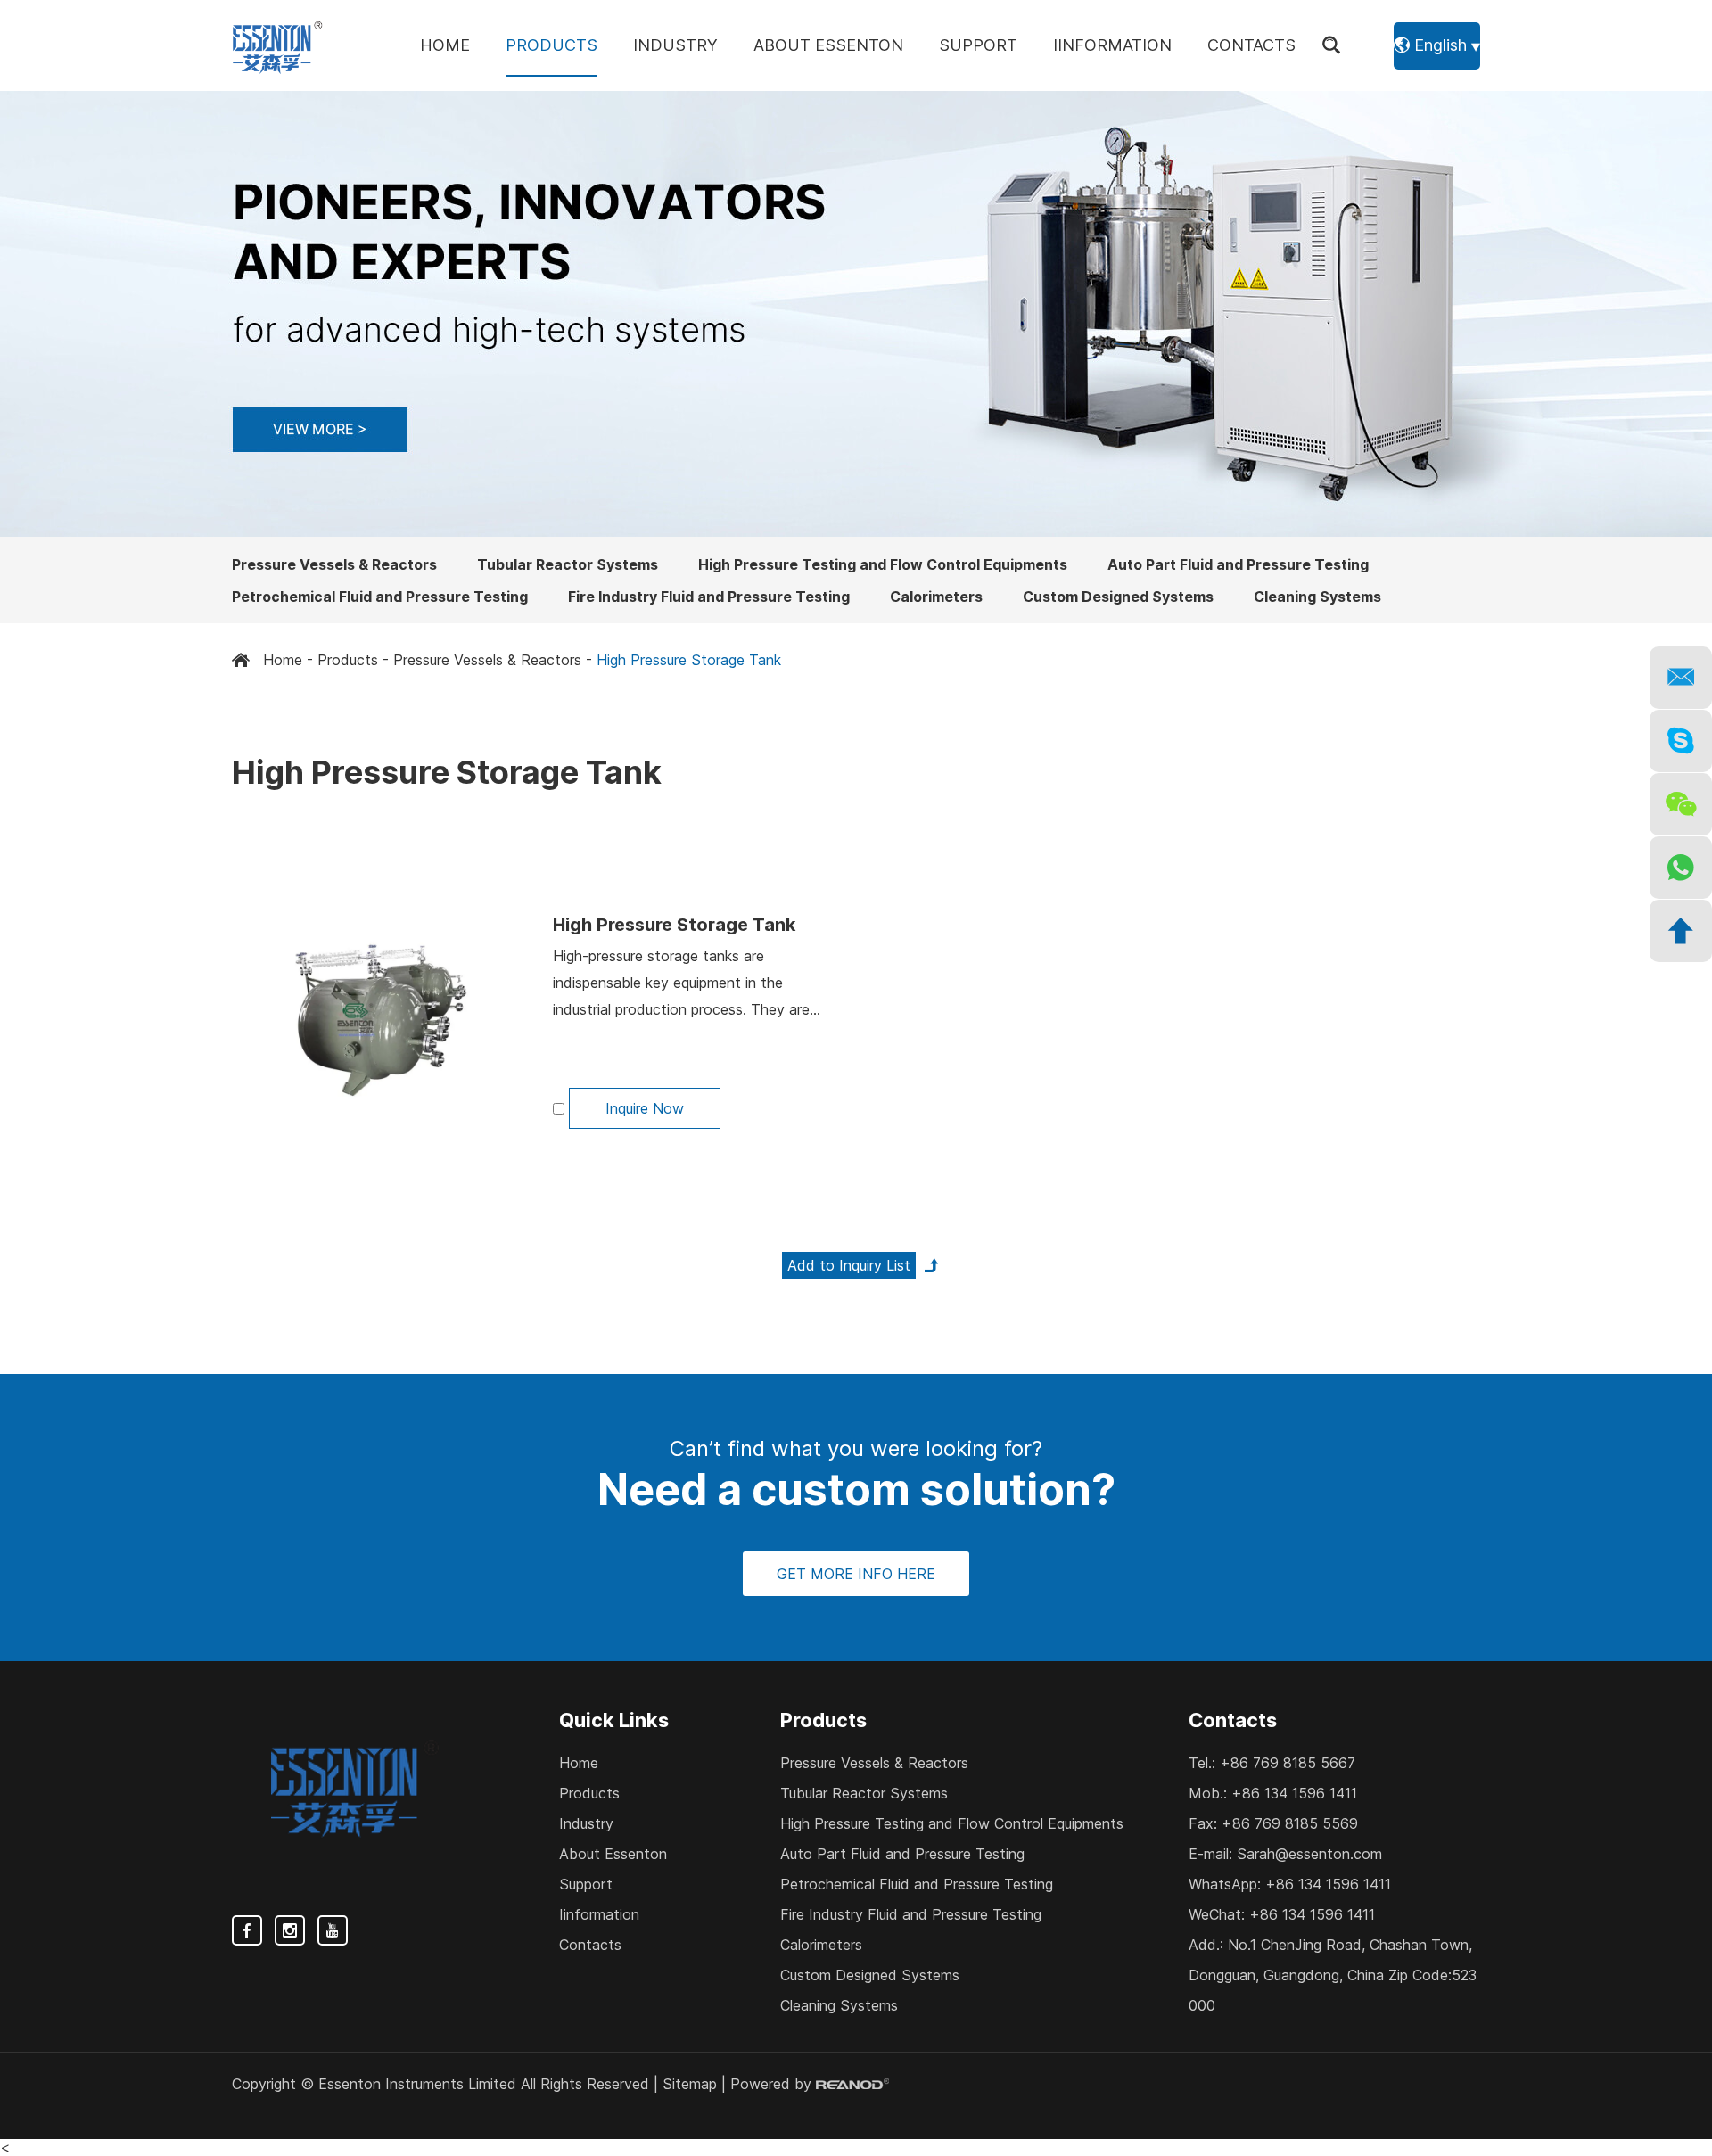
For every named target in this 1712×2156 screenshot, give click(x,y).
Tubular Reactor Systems (568, 564)
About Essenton (828, 45)
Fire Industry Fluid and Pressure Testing (709, 597)
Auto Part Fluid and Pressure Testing (1238, 564)
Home (445, 45)
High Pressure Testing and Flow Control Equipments (883, 564)
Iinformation (1112, 45)
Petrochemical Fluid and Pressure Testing (380, 597)
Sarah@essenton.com (1309, 1854)
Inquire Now (645, 1108)
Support (978, 45)
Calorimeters (936, 597)
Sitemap (690, 2084)
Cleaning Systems (1317, 597)
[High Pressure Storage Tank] (379, 1020)
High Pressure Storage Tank (674, 925)
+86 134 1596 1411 (1328, 1884)
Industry (675, 45)
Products (551, 45)
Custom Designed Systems (1118, 597)
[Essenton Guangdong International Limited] (278, 45)
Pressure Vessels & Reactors (334, 564)
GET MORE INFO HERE (856, 1574)
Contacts (1251, 45)
